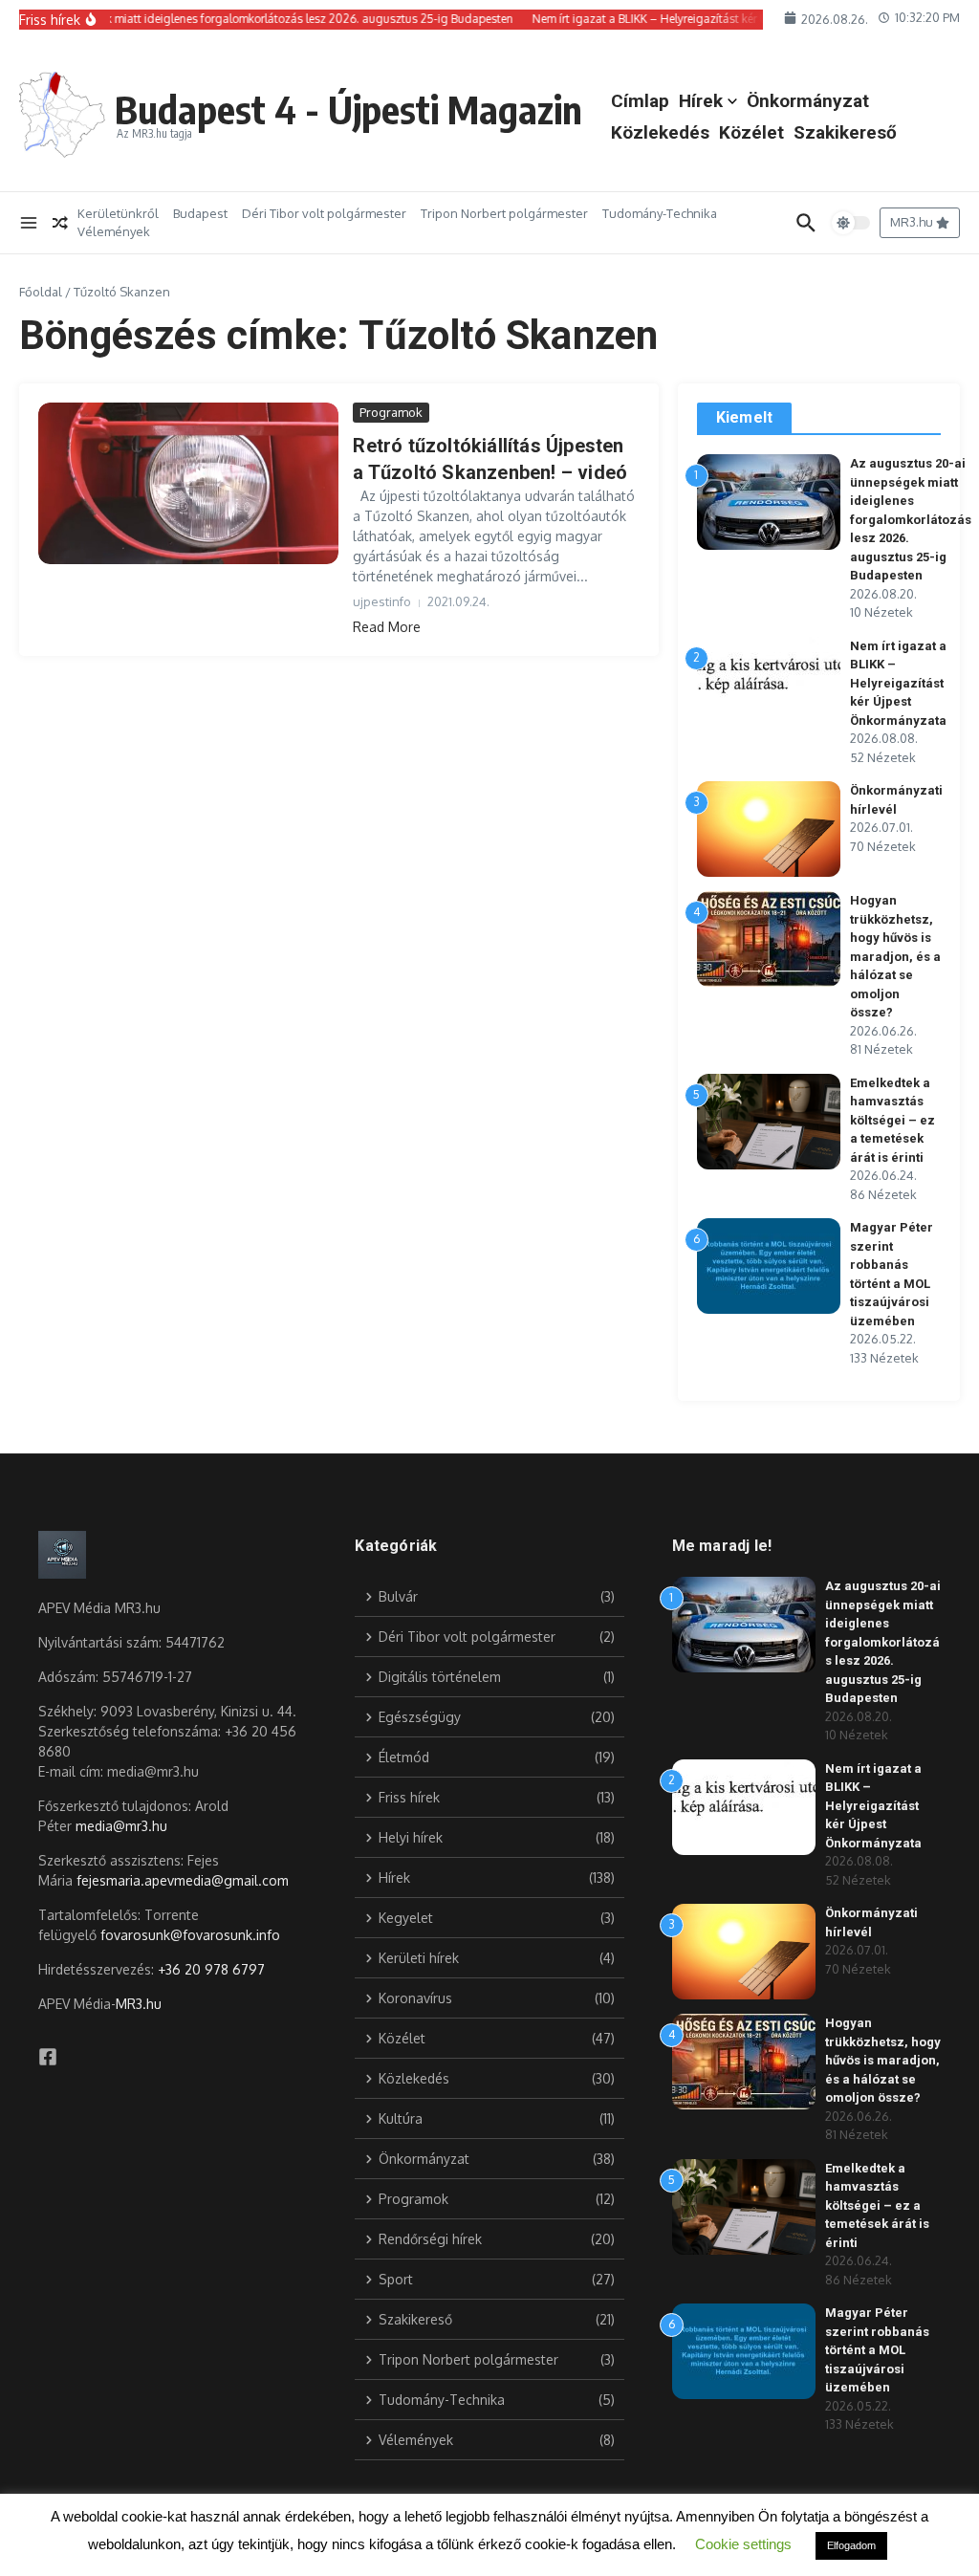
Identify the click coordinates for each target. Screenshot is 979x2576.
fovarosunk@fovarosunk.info (190, 1935)
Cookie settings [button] (743, 2544)
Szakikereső (845, 132)
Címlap (640, 101)
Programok (391, 412)
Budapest (200, 213)
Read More (387, 627)
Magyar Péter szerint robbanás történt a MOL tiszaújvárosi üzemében (877, 2350)
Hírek (701, 101)
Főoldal (41, 292)
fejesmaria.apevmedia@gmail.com (183, 1880)
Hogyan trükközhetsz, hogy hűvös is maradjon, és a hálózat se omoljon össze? (895, 956)
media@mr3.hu (121, 1826)
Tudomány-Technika (660, 213)
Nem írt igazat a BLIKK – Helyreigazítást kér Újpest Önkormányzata (898, 683)
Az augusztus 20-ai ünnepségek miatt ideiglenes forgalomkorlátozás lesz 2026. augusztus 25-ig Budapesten (911, 519)
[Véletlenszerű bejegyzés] (60, 223)
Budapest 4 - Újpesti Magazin (348, 109)
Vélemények (114, 231)
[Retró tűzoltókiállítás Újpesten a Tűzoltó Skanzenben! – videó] (188, 483)
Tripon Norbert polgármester (504, 213)
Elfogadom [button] (851, 2545)
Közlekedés (660, 132)
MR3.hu (139, 2004)
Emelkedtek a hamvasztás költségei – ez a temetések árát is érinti (892, 1120)
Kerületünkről (118, 213)
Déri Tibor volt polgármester (324, 213)
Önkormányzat (808, 101)
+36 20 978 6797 (211, 1969)
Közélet (751, 132)
